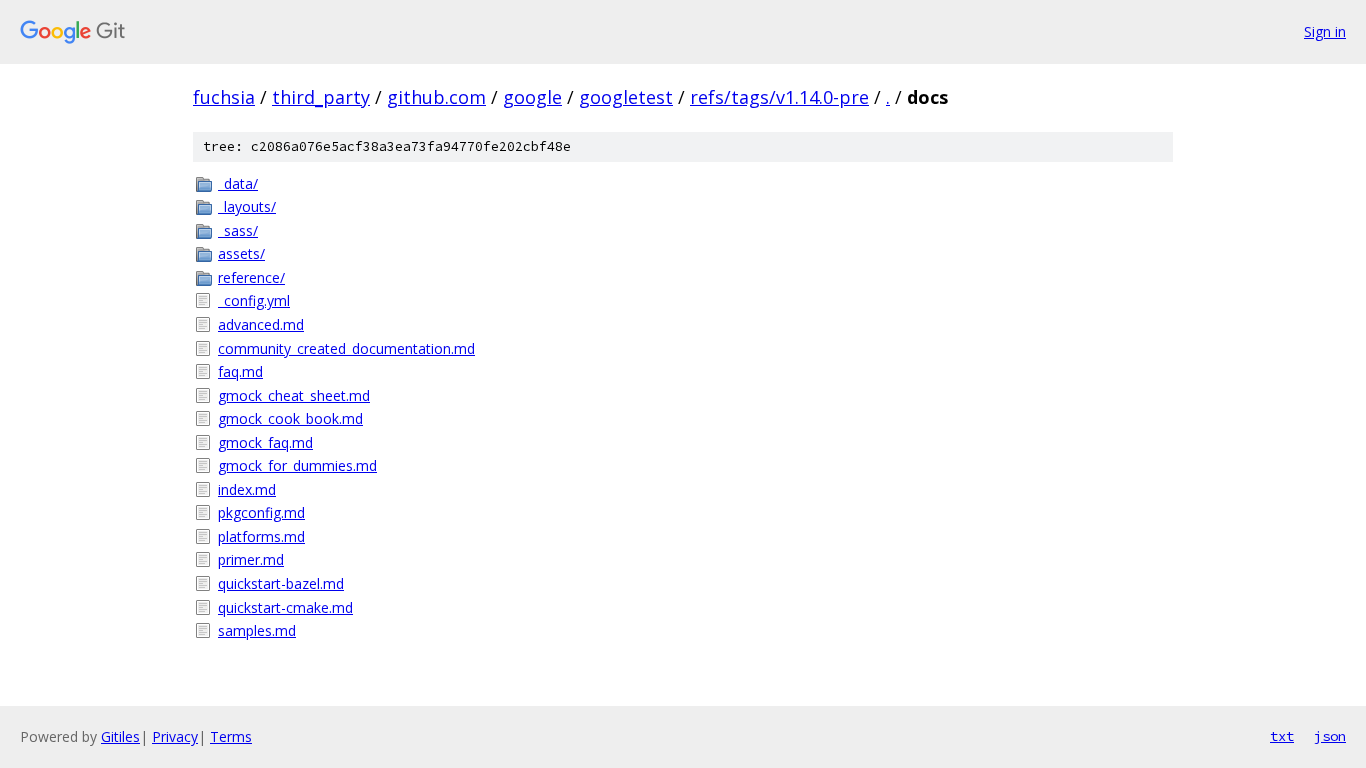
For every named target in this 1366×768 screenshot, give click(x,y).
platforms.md (261, 536)
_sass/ (238, 230)
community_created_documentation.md (346, 348)
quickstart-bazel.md (281, 583)
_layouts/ (247, 206)
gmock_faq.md (265, 442)
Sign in (1325, 31)
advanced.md (261, 324)
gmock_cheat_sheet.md (294, 395)
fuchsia (224, 97)
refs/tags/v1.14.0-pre (779, 97)
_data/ (238, 183)
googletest (626, 97)
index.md (247, 489)
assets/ (241, 253)
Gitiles (120, 736)
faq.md (240, 371)
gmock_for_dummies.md (297, 465)
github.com (436, 97)
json (1330, 736)
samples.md (257, 630)
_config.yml (254, 300)
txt (1282, 736)
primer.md (251, 559)
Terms (231, 736)
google (532, 97)
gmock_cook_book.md (290, 418)
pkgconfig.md (261, 512)
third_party (321, 97)
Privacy (175, 736)
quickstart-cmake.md (285, 607)
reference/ (251, 277)
